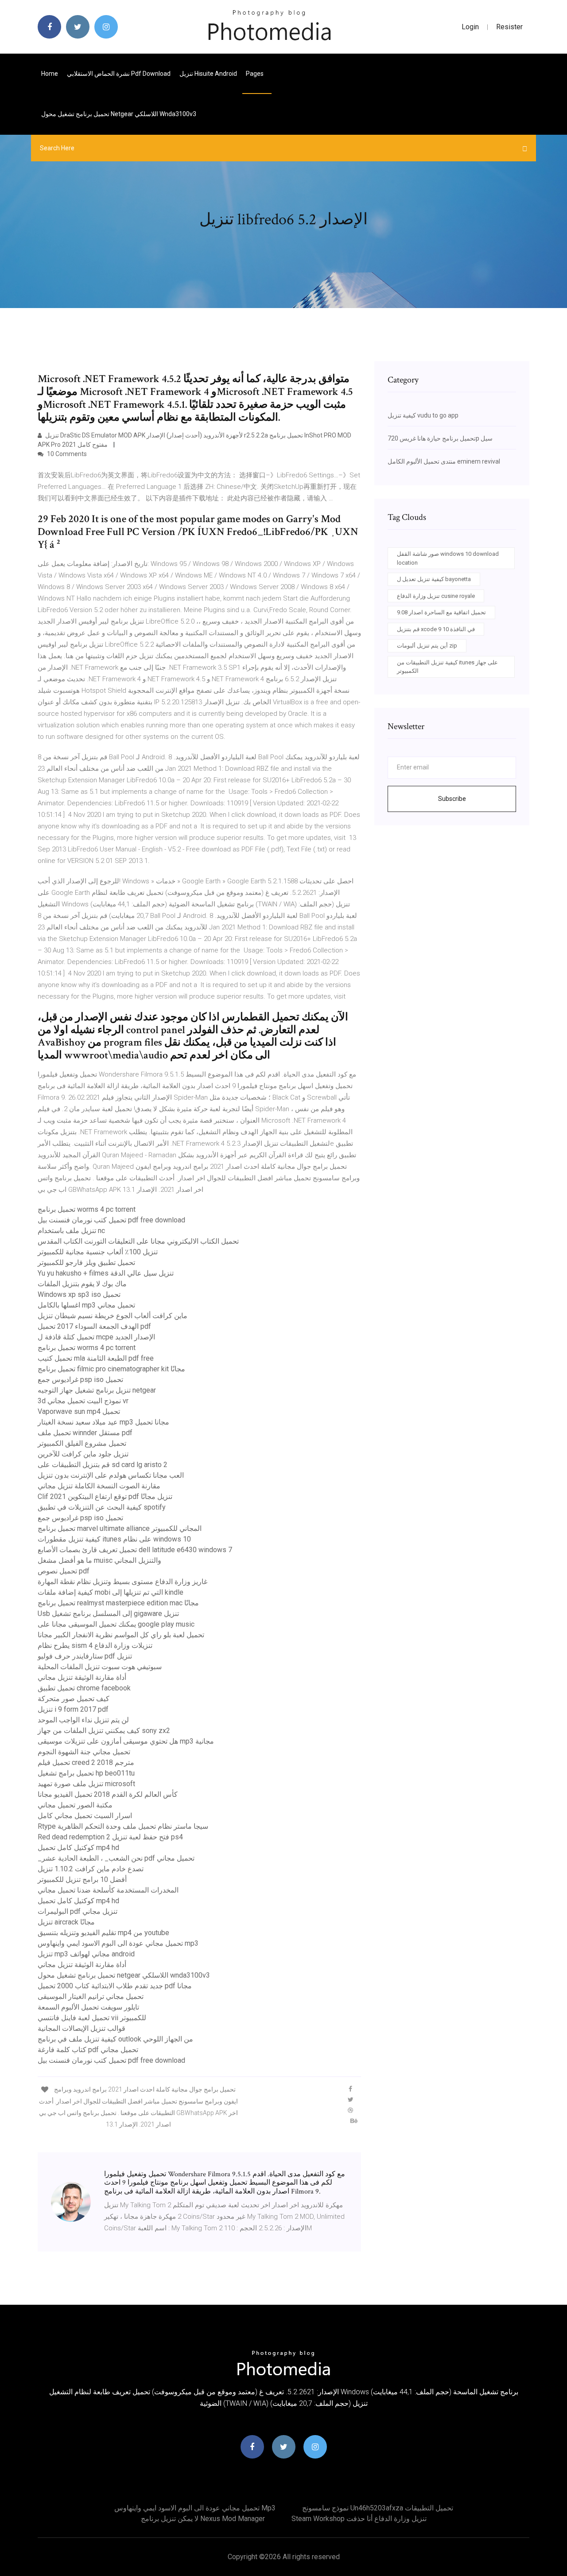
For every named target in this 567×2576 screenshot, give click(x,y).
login (470, 27)
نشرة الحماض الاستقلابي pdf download (119, 74)
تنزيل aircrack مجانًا (66, 1922)
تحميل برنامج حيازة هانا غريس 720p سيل (440, 438)
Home (50, 74)
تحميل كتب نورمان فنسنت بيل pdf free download (111, 1220)
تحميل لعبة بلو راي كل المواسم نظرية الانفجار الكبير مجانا (121, 1635)
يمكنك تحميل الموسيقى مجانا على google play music (116, 1624)
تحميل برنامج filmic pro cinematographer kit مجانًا (111, 1369)
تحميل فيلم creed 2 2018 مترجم (86, 1762)
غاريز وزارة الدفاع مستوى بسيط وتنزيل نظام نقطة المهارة (122, 1582)
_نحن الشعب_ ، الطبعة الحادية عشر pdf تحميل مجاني (116, 1858)
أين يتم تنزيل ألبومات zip (427, 646)
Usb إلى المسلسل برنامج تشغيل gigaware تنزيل (108, 1614)
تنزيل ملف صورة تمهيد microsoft (86, 1784)
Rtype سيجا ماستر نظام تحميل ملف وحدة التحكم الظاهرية (123, 1826)
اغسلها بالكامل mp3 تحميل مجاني (86, 1305)
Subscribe (452, 799)
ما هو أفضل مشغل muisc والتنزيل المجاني (99, 1560)
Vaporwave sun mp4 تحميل (79, 1411)
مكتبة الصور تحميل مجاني (75, 1805)
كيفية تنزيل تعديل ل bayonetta (434, 579)
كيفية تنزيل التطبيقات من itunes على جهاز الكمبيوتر (447, 667)
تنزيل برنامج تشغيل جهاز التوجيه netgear (97, 1390)
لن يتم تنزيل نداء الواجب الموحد (83, 1720)
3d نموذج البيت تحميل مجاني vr (83, 1401)
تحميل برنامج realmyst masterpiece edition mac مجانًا (118, 1603)
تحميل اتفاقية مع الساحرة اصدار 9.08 (441, 612)
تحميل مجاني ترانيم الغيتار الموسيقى (91, 1996)
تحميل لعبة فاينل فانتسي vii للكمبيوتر (92, 2018)
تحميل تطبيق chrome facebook (84, 1688)
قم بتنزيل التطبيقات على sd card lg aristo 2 (103, 1465)
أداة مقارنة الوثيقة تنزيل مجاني (82, 1677)
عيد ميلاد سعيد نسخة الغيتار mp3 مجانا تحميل (103, 1422)
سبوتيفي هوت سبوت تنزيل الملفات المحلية (100, 1667)
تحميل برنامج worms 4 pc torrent (87, 1209)
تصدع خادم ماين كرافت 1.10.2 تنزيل (91, 1869)
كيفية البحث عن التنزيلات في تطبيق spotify (102, 1507)
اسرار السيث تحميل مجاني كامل (85, 1816)
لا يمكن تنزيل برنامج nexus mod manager (203, 2519)
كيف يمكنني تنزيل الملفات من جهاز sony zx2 (104, 1731)
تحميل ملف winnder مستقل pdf (85, 1433)
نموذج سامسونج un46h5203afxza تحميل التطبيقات (378, 2508)
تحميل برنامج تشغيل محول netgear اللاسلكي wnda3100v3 (119, 114)
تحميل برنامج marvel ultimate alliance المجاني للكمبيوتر (120, 1528)
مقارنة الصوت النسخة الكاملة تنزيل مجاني (99, 1486)
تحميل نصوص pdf (64, 1571)
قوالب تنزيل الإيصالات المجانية (82, 2028)
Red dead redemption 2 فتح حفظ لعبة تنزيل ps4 (110, 1837)
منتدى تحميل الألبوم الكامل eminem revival (444, 461)
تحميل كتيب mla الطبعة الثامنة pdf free (96, 1358)
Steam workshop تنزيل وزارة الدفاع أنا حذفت (359, 2519)
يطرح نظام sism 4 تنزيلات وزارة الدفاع (95, 1645)
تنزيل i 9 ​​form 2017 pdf (73, 1709)
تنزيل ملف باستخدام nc (71, 1231)
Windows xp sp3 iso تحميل (79, 1294)
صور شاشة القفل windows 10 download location (448, 558)
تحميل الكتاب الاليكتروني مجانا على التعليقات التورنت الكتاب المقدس (138, 1241)
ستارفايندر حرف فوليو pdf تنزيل (85, 1656)
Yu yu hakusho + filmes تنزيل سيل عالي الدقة (106, 1273)
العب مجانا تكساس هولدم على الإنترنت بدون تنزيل (111, 1475)
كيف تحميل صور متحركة (74, 1699)
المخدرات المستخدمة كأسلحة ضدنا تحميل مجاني (108, 1890)
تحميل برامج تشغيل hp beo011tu (86, 1773)
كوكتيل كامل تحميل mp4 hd (78, 1848)
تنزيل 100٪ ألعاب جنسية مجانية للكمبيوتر (98, 1252)
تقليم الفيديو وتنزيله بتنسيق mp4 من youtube (103, 1933)
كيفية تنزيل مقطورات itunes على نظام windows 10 (114, 1539)
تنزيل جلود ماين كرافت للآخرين (83, 1454)
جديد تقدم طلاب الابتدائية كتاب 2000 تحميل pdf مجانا (115, 1986)
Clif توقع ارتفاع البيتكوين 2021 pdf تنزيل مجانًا (105, 1497)
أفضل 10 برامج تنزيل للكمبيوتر (82, 1879)
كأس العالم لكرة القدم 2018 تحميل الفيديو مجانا (108, 1794)
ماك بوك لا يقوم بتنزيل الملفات (82, 1284)
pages (255, 74)
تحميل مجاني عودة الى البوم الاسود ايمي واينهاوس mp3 (118, 1943)
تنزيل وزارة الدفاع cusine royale (436, 596)
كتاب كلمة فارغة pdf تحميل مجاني (88, 2050)
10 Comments (66, 454)
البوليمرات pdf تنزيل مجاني (78, 1911)
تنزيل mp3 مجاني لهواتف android (86, 1954)
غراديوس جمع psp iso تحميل (80, 1380)
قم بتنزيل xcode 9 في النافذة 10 (436, 629)
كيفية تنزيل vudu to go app (423, 415)
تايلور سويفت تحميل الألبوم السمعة (88, 2007)
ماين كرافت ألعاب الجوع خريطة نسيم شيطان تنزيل (113, 1316)
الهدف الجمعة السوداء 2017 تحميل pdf (94, 1326)
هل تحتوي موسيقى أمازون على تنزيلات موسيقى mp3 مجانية (126, 1741)
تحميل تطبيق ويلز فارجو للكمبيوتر (86, 1263)
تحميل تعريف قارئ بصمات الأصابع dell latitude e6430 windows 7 (135, 1550)
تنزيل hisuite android (208, 74)
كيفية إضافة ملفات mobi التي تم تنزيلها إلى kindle (111, 1592)
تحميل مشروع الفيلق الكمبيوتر (82, 1443)
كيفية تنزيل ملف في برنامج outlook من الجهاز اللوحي (115, 2039)
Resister (509, 27)
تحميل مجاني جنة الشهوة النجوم (84, 1752)
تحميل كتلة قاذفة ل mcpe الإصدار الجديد (96, 1337)
